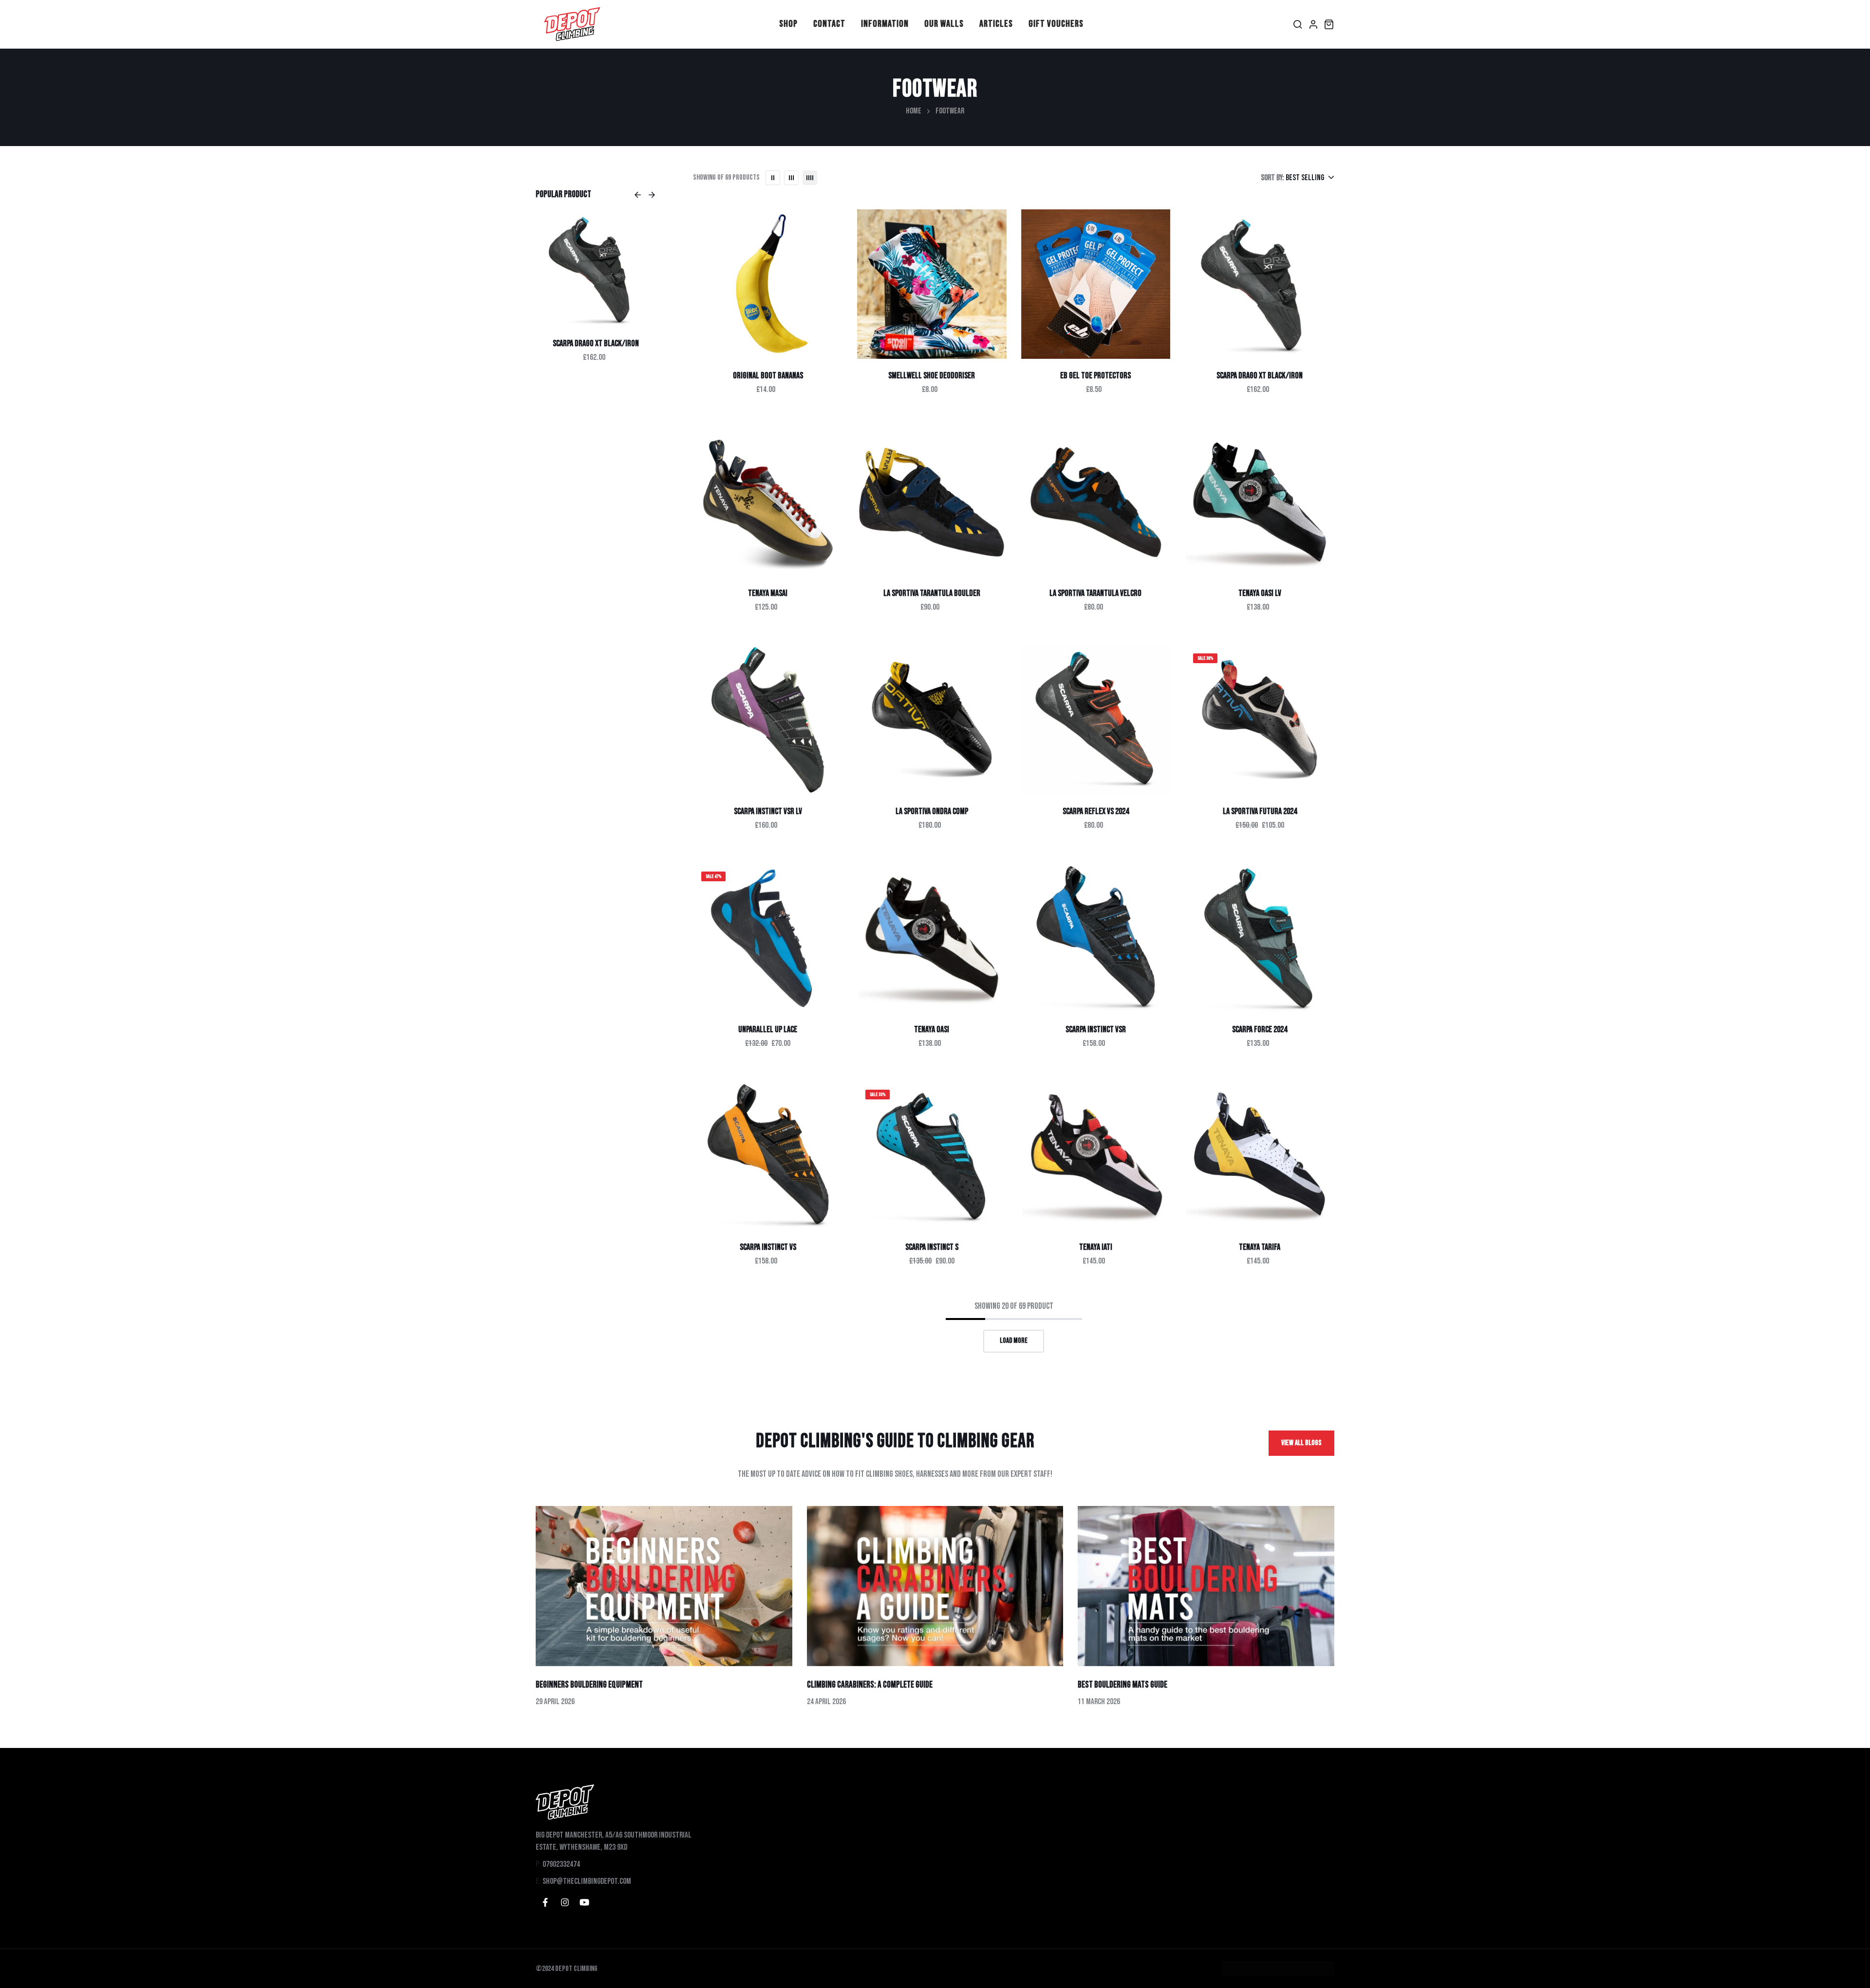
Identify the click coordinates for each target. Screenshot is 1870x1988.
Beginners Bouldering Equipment (589, 1685)
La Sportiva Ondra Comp (932, 811)
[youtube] (584, 1902)
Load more (1014, 1341)
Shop (788, 24)
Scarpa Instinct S (932, 1247)
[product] (768, 284)
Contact (829, 24)
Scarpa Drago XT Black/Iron (1260, 376)
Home (914, 111)
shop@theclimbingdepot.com (587, 1881)
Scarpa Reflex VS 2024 (1096, 811)
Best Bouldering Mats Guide (1122, 1685)
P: (538, 1864)
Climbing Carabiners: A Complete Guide (870, 1685)
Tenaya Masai (596, 344)
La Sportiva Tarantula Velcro (1095, 593)
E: (538, 1881)
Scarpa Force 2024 (1260, 1030)
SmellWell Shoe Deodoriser (932, 376)
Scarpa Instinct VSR (1096, 1030)
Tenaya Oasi (932, 1030)
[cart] (1329, 24)
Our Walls (944, 24)
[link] (596, 269)
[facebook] (545, 1902)
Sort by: (1272, 178)
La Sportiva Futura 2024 (1260, 811)
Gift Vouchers (1056, 24)
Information (885, 24)
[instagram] (565, 1902)
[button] (638, 195)
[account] (1313, 24)
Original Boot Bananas (768, 376)
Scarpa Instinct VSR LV (768, 811)
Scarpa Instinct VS (768, 1247)
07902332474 (561, 1864)
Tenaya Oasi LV (1260, 593)
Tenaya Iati (1096, 1247)
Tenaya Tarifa (1260, 1247)
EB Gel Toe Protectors (1095, 376)
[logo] (572, 24)
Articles (996, 24)
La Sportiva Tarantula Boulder (932, 593)
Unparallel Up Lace (768, 1030)
